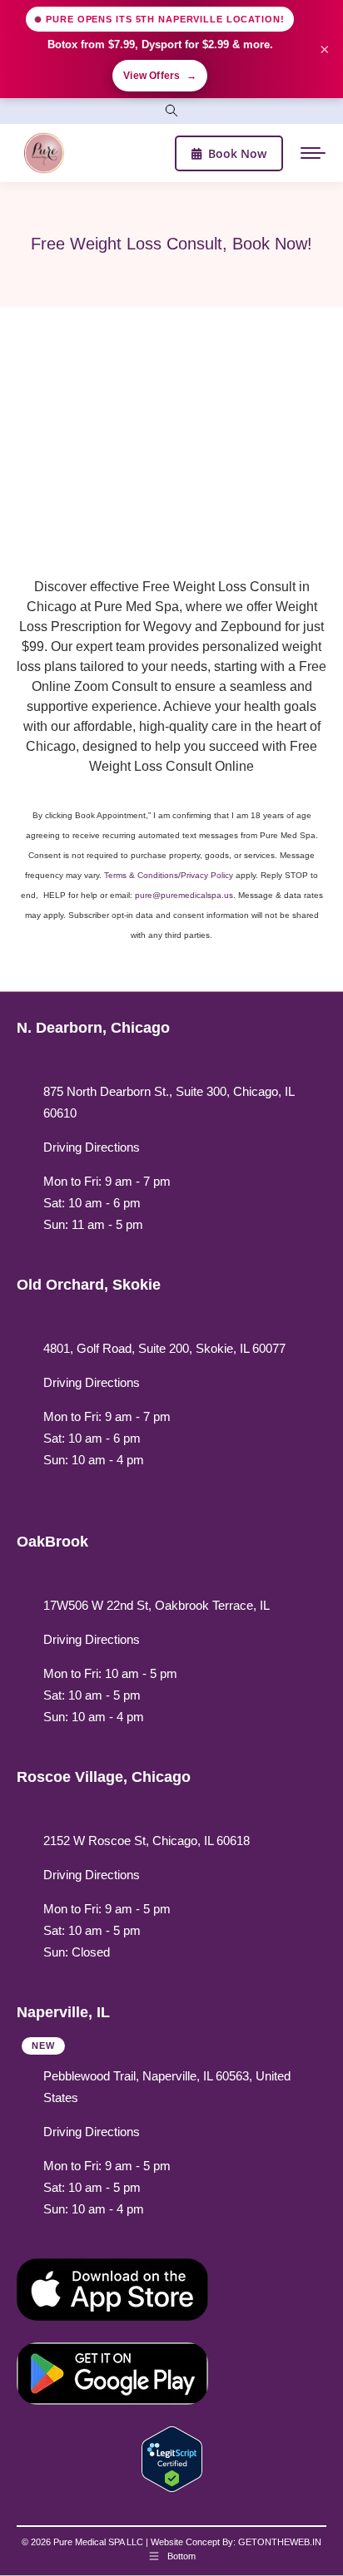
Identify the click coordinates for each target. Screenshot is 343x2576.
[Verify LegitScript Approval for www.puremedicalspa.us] (172, 2458)
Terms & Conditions (141, 875)
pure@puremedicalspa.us (184, 895)
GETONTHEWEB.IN (280, 2542)
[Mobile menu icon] (313, 153)
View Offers (160, 76)
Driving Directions (92, 1147)
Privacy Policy (207, 875)
